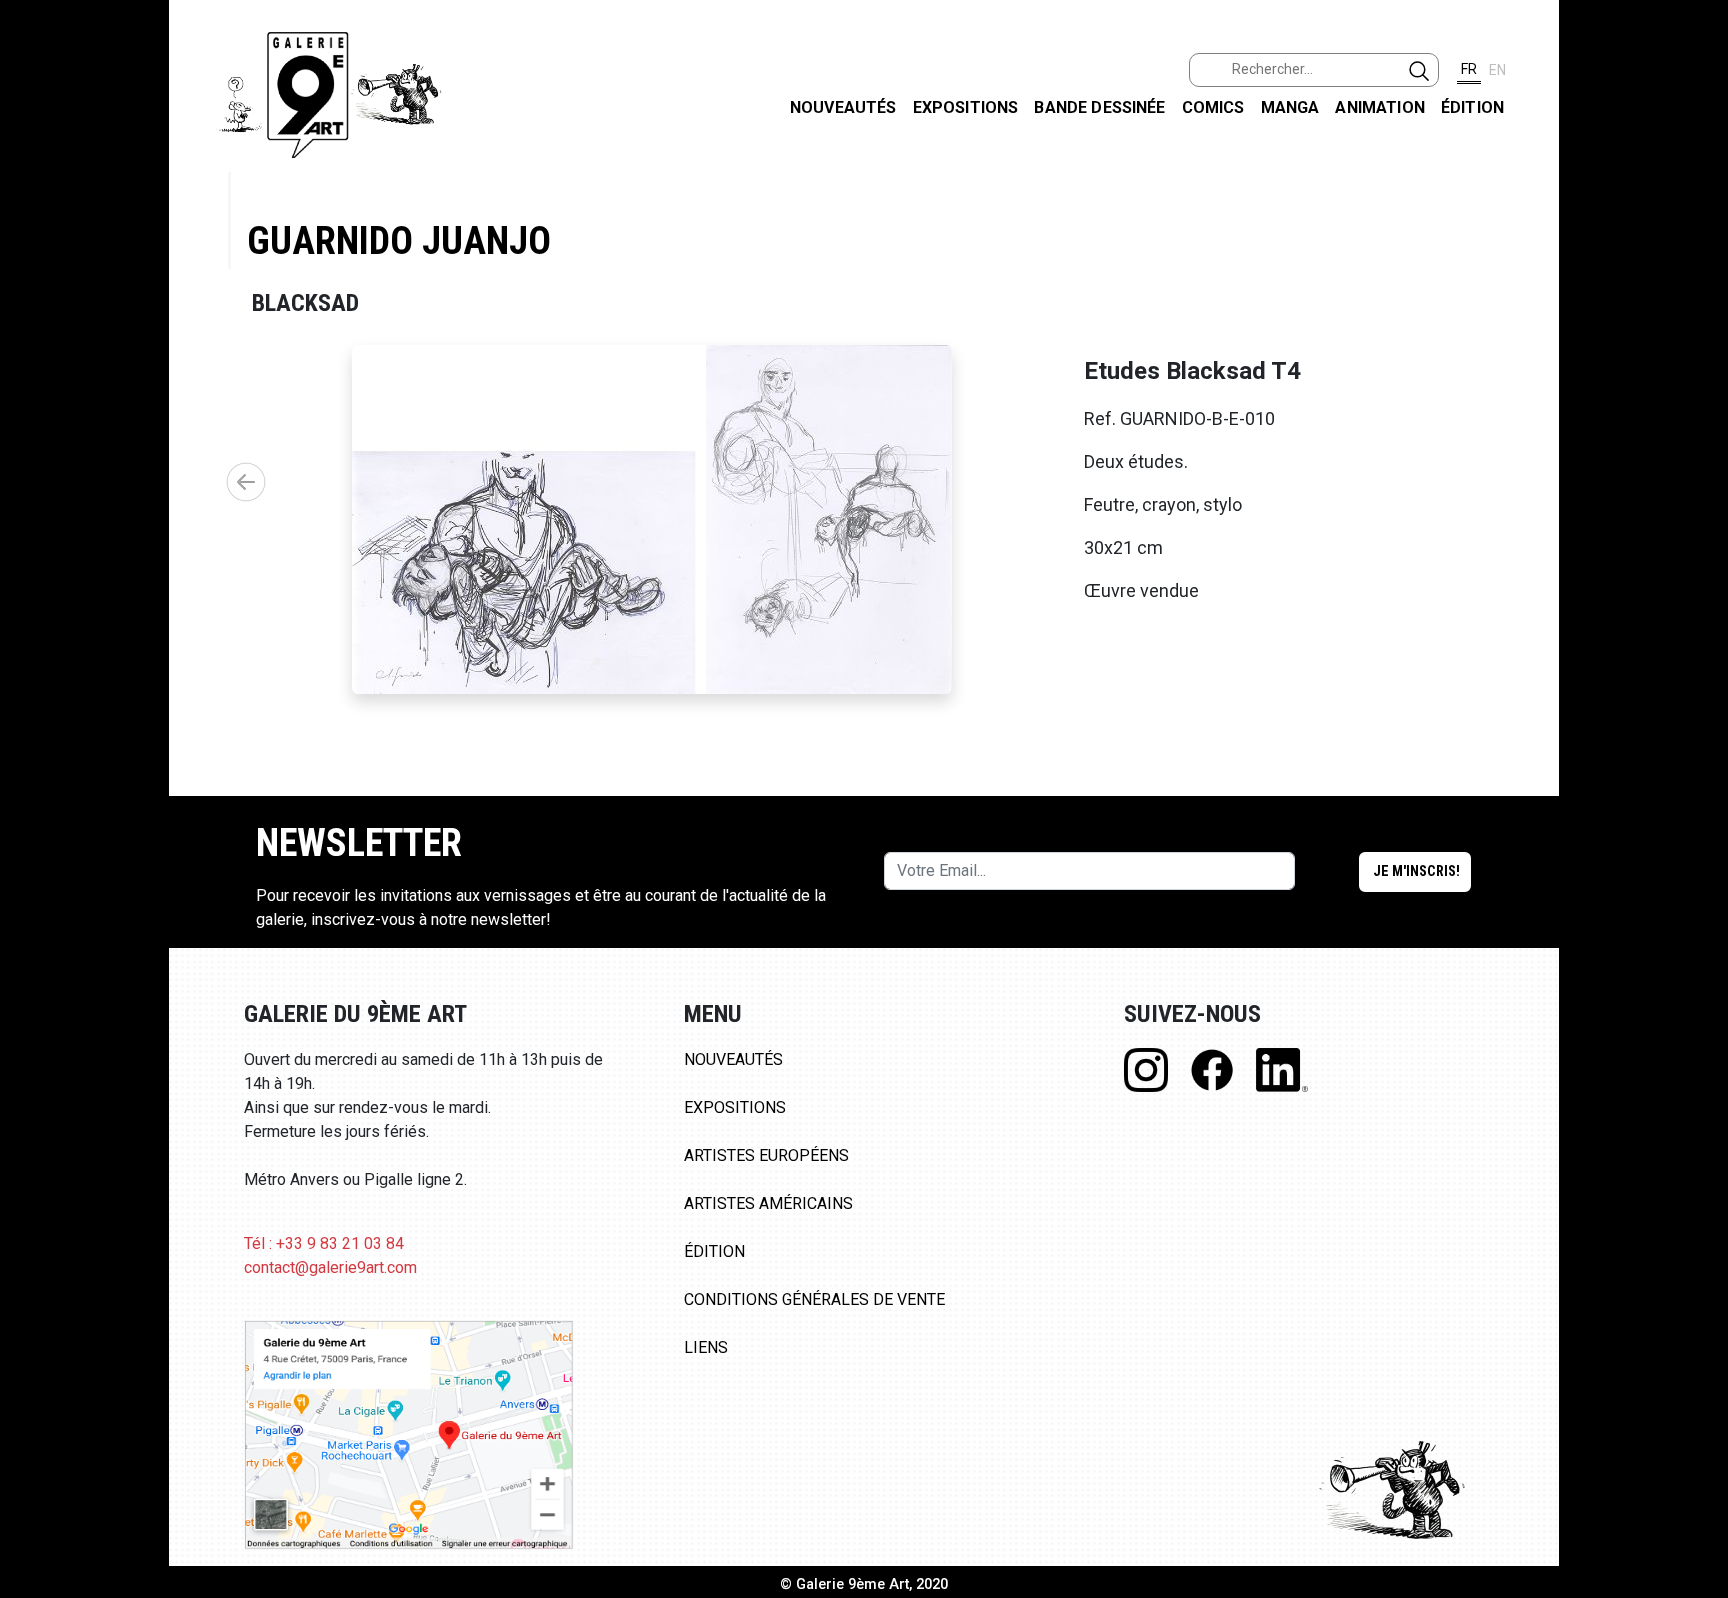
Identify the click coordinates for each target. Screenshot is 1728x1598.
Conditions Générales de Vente (814, 1299)
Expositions (966, 107)
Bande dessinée (1099, 107)
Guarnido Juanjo (399, 240)
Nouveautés (843, 107)
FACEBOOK (1696, 153)
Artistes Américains (768, 1203)
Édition (1472, 107)
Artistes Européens (766, 1155)
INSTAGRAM (1696, 257)
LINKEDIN (1696, 356)
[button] (246, 482)
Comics (1213, 107)
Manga (1290, 107)
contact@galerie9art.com (330, 1267)
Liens (706, 1347)
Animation (1379, 107)
